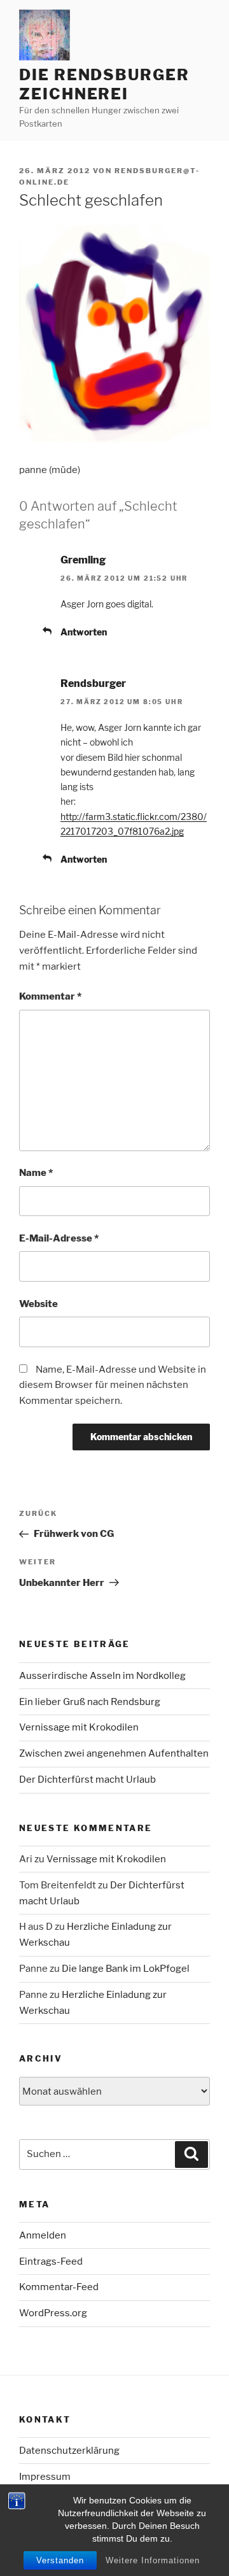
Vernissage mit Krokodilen (79, 1727)
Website (38, 1304)
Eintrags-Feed (51, 2261)
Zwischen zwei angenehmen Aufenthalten (114, 1753)
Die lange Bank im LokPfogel (126, 1969)
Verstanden (60, 2560)
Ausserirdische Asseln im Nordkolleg (102, 1676)
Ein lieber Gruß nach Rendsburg (90, 1702)
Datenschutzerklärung (69, 2451)
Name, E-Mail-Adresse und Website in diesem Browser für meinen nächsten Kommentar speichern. (113, 1385)
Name (36, 1173)
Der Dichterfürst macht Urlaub (87, 1780)
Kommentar (50, 996)
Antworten (84, 632)
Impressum (45, 2477)
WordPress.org (53, 2313)
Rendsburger (93, 683)
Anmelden (43, 2235)
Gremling (83, 560)
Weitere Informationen (153, 2560)
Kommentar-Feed (59, 2287)
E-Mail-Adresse (59, 1238)
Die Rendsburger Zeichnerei (104, 84)
